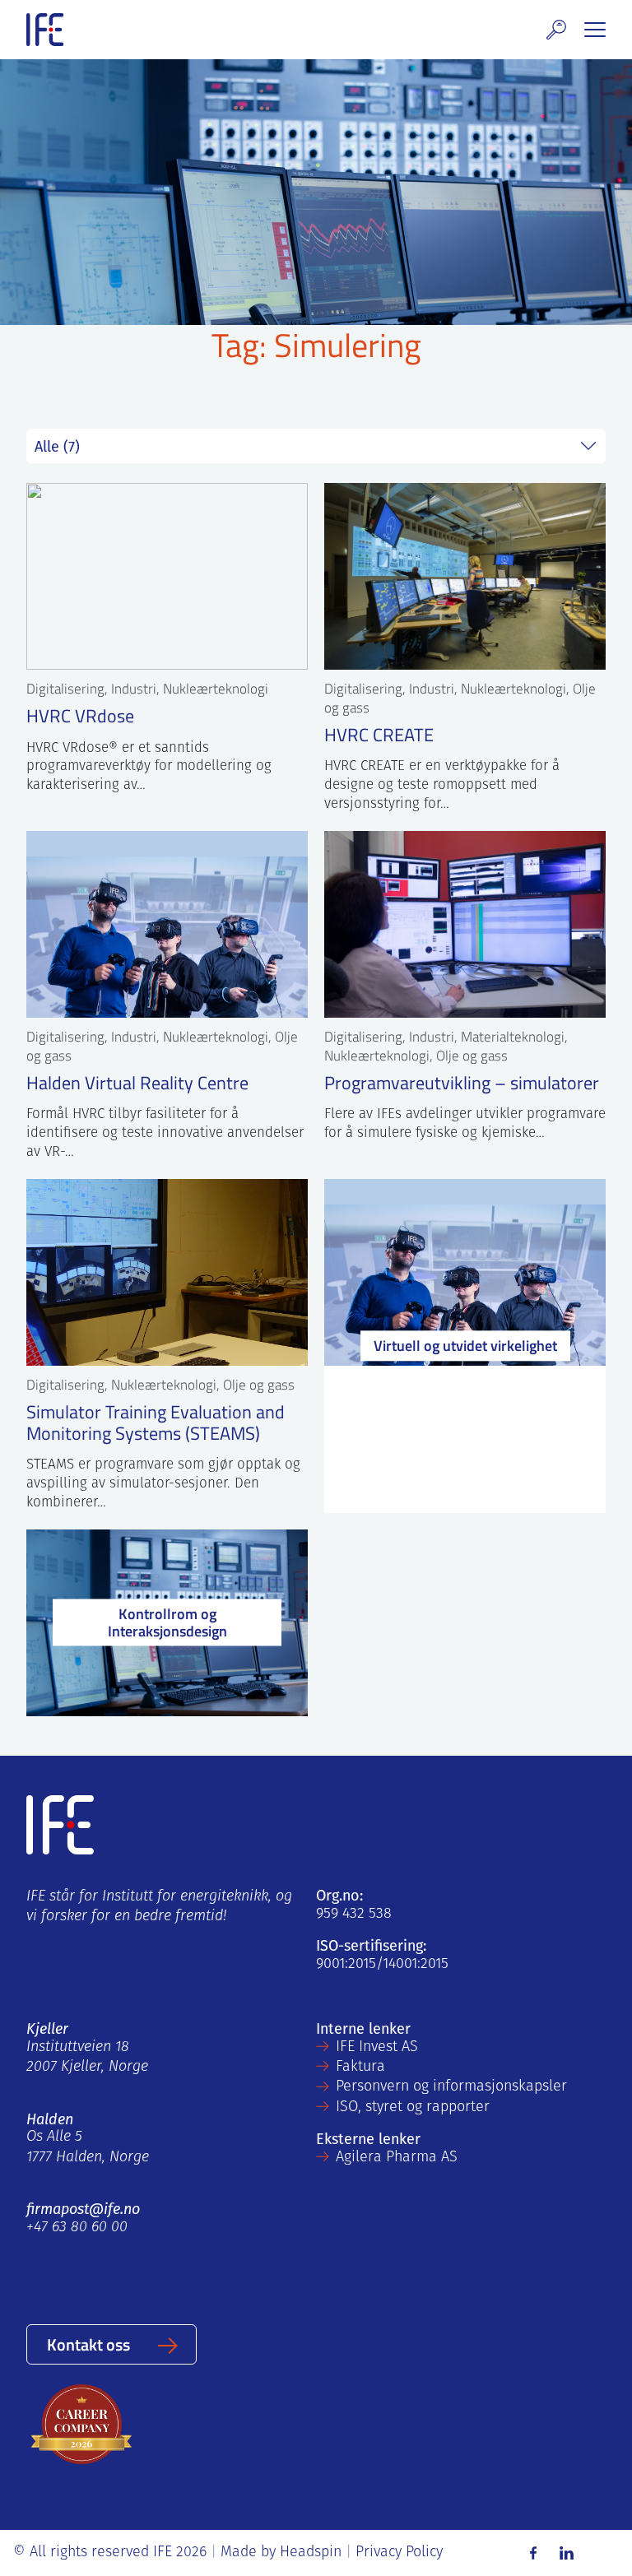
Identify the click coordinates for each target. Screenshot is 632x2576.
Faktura (360, 2068)
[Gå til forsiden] (45, 30)
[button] (556, 30)
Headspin (311, 2553)
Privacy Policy (399, 2553)
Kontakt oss (88, 2344)
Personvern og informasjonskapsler (451, 2087)
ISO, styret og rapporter (413, 2108)
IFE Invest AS (377, 2048)
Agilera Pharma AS (397, 2158)
